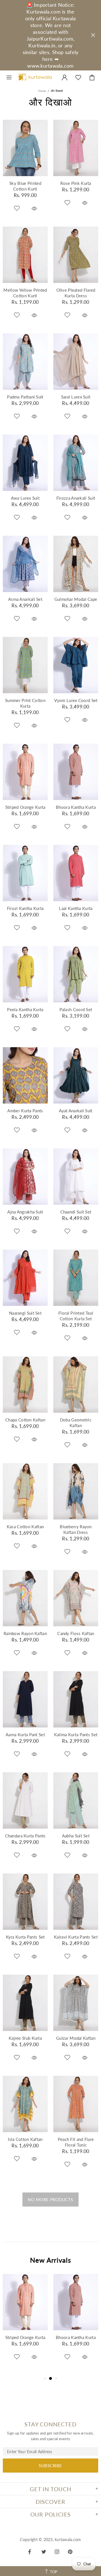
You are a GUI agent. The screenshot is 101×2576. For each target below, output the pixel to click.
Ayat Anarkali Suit (76, 1111)
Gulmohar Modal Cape (76, 599)
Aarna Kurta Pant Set (25, 1735)
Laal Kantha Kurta (76, 908)
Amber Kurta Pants (25, 1111)
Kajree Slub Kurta (25, 2038)
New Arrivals (51, 2260)
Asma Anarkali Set (25, 599)
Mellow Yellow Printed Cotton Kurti (25, 293)
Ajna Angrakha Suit (25, 1212)
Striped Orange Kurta (25, 807)
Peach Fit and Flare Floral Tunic (76, 2142)
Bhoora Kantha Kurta (76, 807)
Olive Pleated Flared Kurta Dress (76, 293)
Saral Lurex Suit (76, 397)
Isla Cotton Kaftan (25, 2139)
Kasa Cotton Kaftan (25, 1527)
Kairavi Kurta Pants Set (76, 1937)
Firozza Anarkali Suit (76, 498)
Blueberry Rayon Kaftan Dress (76, 1529)
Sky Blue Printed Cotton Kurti (25, 186)
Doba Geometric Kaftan (76, 1423)
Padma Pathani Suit (25, 397)
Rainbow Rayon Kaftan (25, 1633)
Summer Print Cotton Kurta (25, 703)
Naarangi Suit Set (25, 1313)
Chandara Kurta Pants (25, 1836)
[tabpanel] (25, 2324)
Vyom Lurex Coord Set (76, 700)
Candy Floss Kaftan (76, 1633)
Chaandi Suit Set (76, 1212)
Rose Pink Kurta (76, 183)
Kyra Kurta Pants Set (25, 1937)
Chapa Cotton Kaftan (25, 1420)
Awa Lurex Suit (25, 498)
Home (42, 91)
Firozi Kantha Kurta (25, 908)
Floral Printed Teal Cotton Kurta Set (76, 1316)
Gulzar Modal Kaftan (76, 2038)
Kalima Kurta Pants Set (76, 1735)
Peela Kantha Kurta (25, 1009)
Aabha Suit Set (76, 1836)
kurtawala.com (35, 77)
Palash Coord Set (76, 1009)
